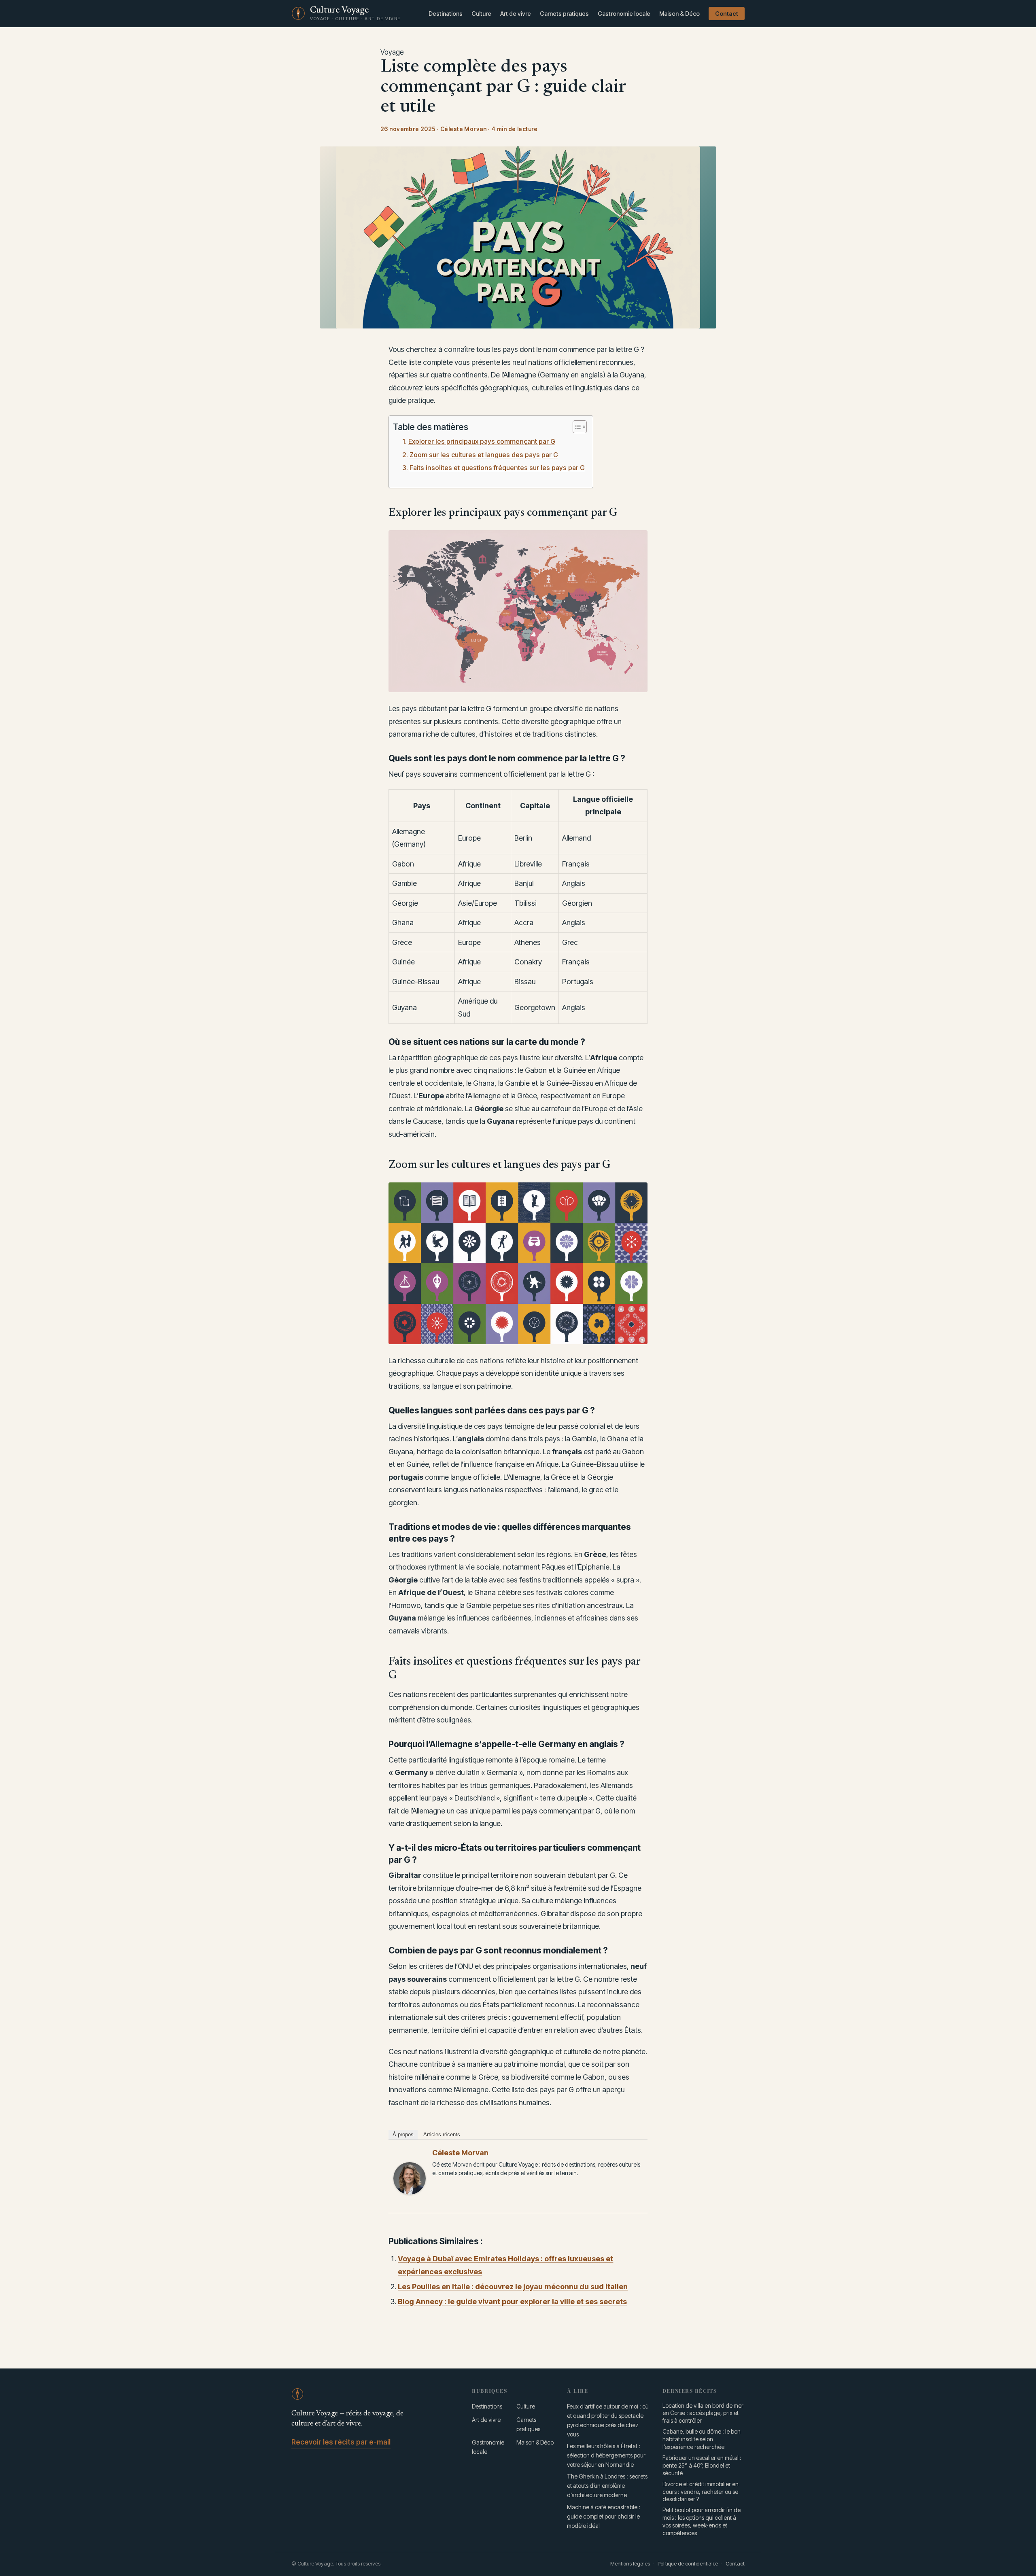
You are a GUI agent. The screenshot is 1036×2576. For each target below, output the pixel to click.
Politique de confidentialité (688, 2563)
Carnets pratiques (564, 14)
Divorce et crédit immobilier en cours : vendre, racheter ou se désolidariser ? (701, 2492)
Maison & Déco (679, 14)
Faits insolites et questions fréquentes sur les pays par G (497, 468)
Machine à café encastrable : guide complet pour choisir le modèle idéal (604, 2516)
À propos (403, 2134)
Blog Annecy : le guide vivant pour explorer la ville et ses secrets (512, 2302)
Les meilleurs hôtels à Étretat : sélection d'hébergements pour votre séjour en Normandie (606, 2455)
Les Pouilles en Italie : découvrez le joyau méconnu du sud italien (513, 2287)
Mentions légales (630, 2563)
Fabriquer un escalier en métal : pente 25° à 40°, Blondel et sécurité (702, 2465)
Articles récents (442, 2134)
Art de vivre (516, 14)
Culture (481, 14)
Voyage (392, 52)
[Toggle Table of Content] (576, 427)
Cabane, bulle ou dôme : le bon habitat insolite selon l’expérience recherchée (702, 2439)
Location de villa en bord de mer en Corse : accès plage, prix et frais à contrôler (703, 2413)
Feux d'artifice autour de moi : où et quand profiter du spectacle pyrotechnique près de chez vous (608, 2420)
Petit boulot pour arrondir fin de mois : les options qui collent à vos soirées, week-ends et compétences (702, 2521)
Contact (727, 14)
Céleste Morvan (460, 2153)
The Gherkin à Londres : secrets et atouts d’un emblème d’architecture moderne (607, 2486)
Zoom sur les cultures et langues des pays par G (484, 455)
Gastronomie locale (624, 14)
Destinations (446, 14)
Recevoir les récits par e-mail (341, 2442)
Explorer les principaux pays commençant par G (482, 441)
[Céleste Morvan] (410, 2178)
